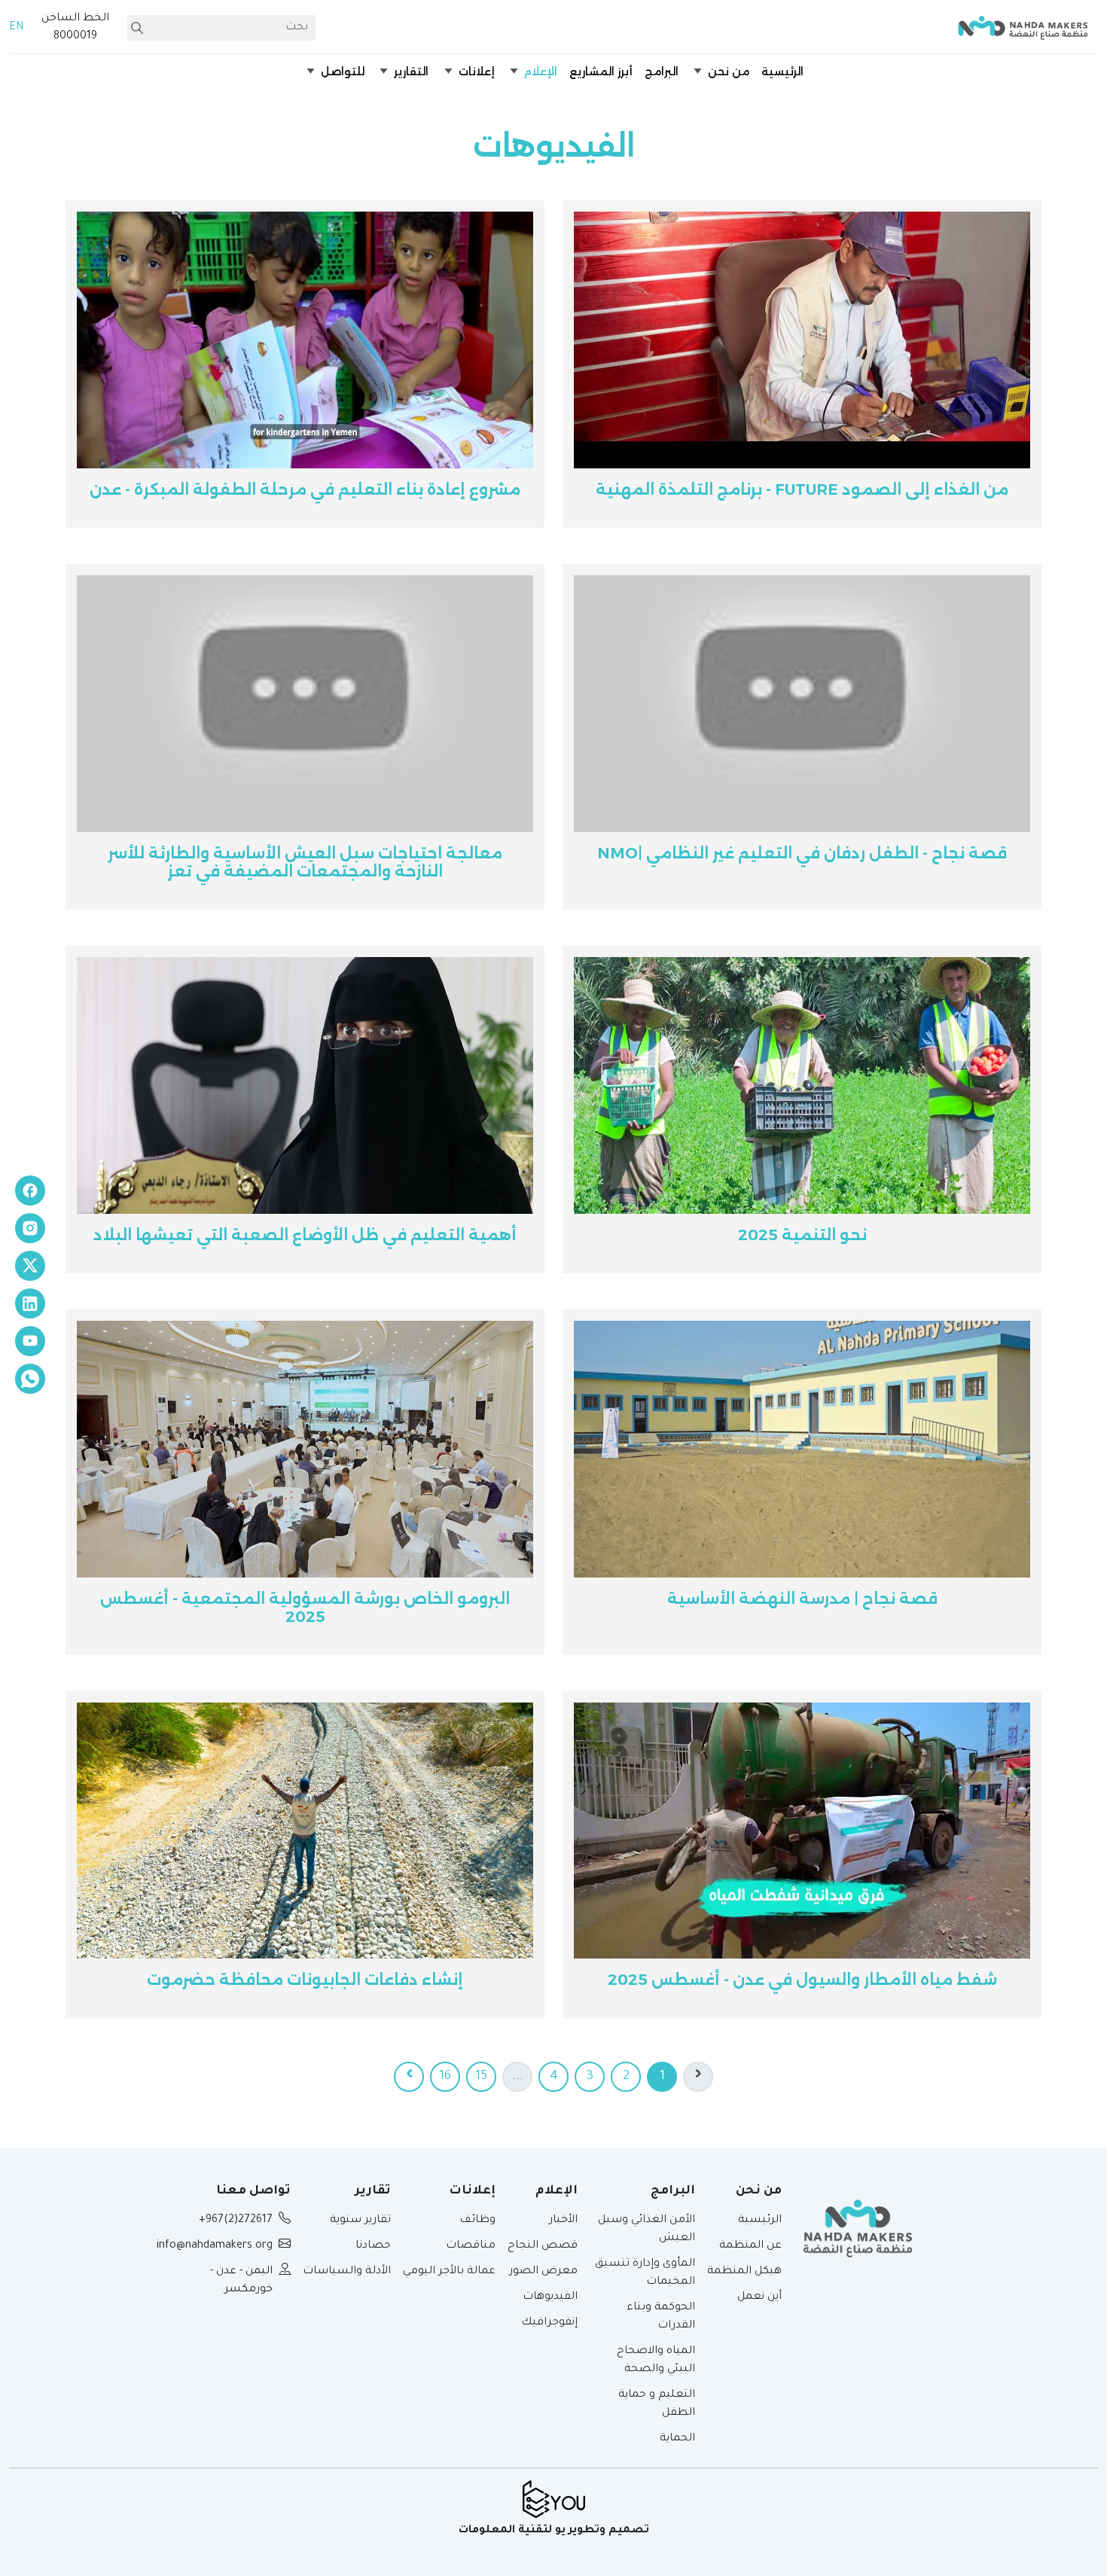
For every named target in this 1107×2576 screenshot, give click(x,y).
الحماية (677, 2439)
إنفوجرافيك (549, 2323)
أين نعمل (759, 2297)
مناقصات (471, 2246)
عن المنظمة (750, 2246)
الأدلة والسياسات (347, 2272)
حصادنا (373, 2246)
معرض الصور (543, 2272)
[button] (720, 72)
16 (445, 2077)
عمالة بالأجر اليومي (449, 2272)
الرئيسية (760, 2221)
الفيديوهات (550, 2297)
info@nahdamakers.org (215, 2246)
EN (16, 28)
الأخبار (563, 2221)
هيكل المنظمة (744, 2272)
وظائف (477, 2221)
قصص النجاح (543, 2246)
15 (481, 2077)
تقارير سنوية (360, 2221)
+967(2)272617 (236, 2221)
